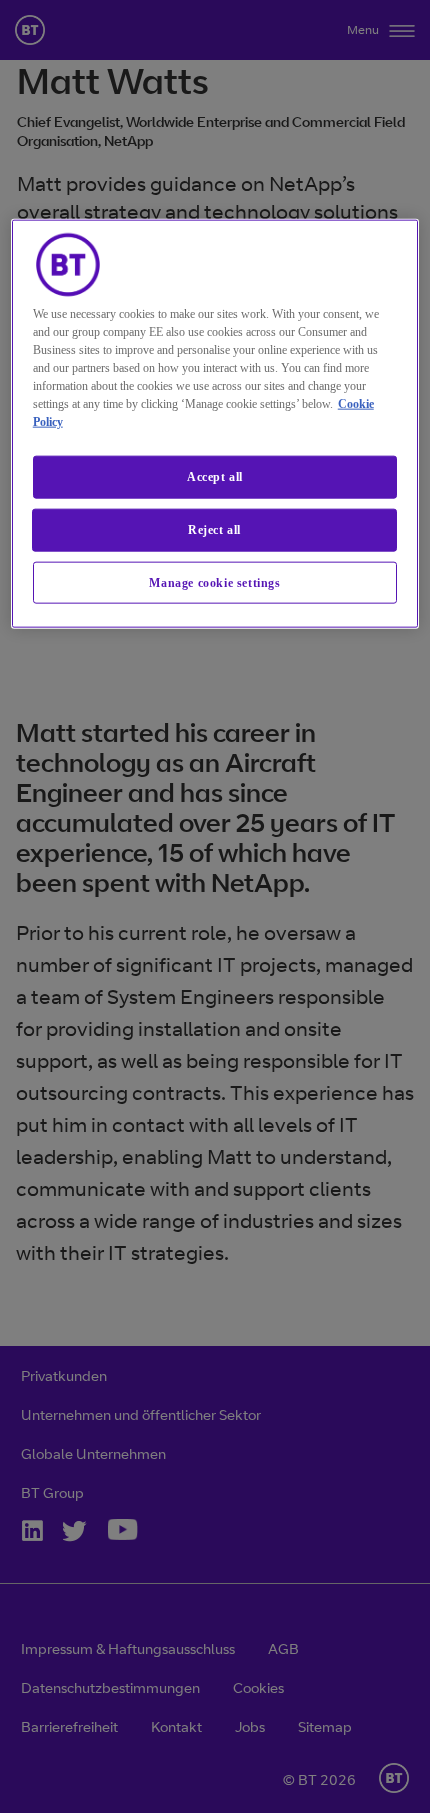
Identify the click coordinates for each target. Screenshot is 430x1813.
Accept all (215, 477)
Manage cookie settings (214, 582)
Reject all (214, 529)
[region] (215, 424)
